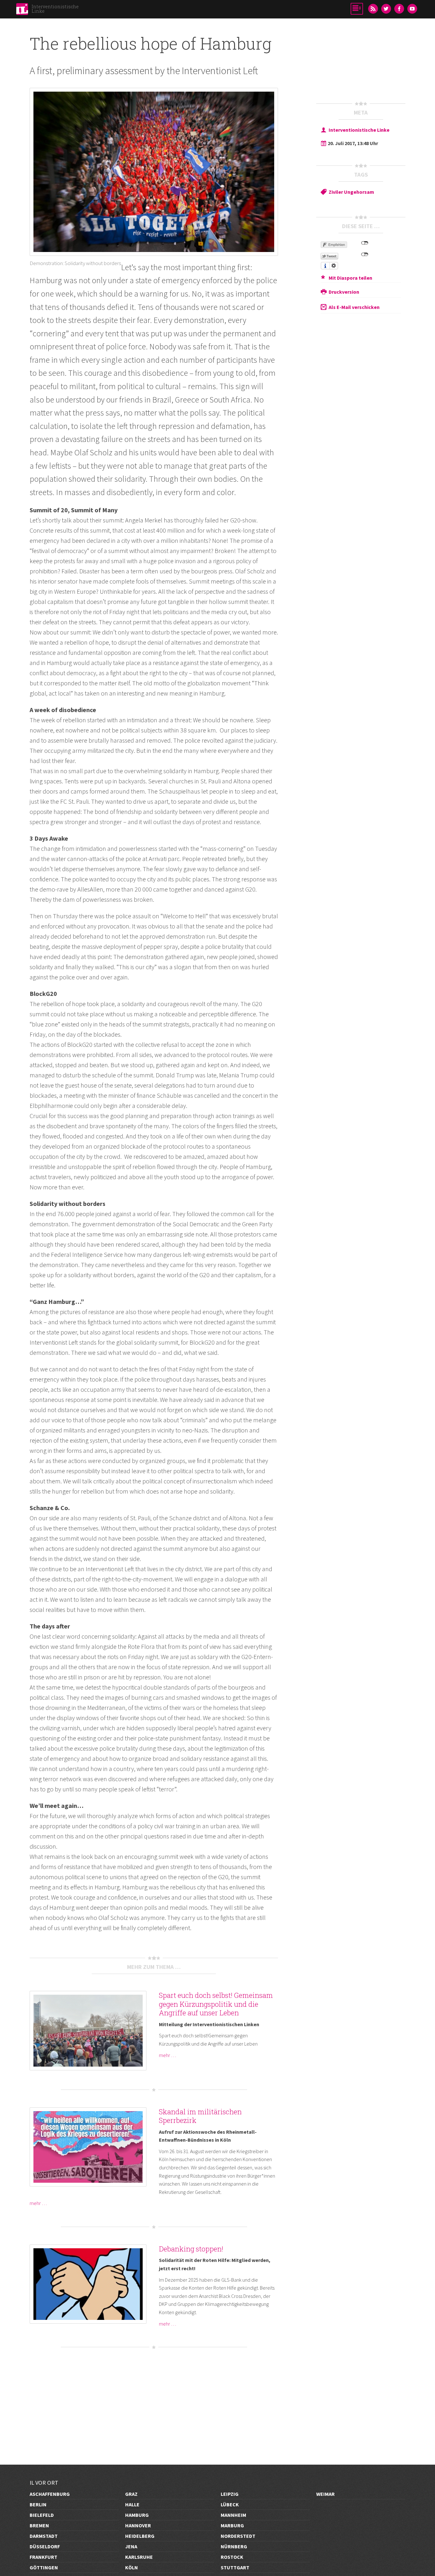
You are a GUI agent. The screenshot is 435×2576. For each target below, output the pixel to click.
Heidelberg (140, 2536)
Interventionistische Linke (55, 9)
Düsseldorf (45, 2546)
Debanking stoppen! (191, 2249)
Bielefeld (42, 2515)
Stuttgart (235, 2567)
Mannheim (233, 2515)
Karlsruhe (139, 2557)
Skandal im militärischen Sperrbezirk (200, 2116)
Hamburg (137, 2515)
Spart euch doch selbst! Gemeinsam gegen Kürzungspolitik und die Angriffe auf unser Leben (216, 2004)
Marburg (232, 2525)
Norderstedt (238, 2536)
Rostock (232, 2557)
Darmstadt (44, 2536)
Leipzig (230, 2494)
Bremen (39, 2525)
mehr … (168, 2055)
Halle (132, 2504)
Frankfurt (43, 2557)
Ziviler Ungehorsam (351, 192)
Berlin (38, 2504)
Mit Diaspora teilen (350, 278)
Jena (131, 2546)
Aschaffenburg (50, 2494)
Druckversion (344, 292)
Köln (132, 2567)
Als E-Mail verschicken (354, 307)
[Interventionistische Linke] (22, 11)
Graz (131, 2494)
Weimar (325, 2494)
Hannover (138, 2525)
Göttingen (44, 2567)
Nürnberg (234, 2546)
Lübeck (230, 2504)
